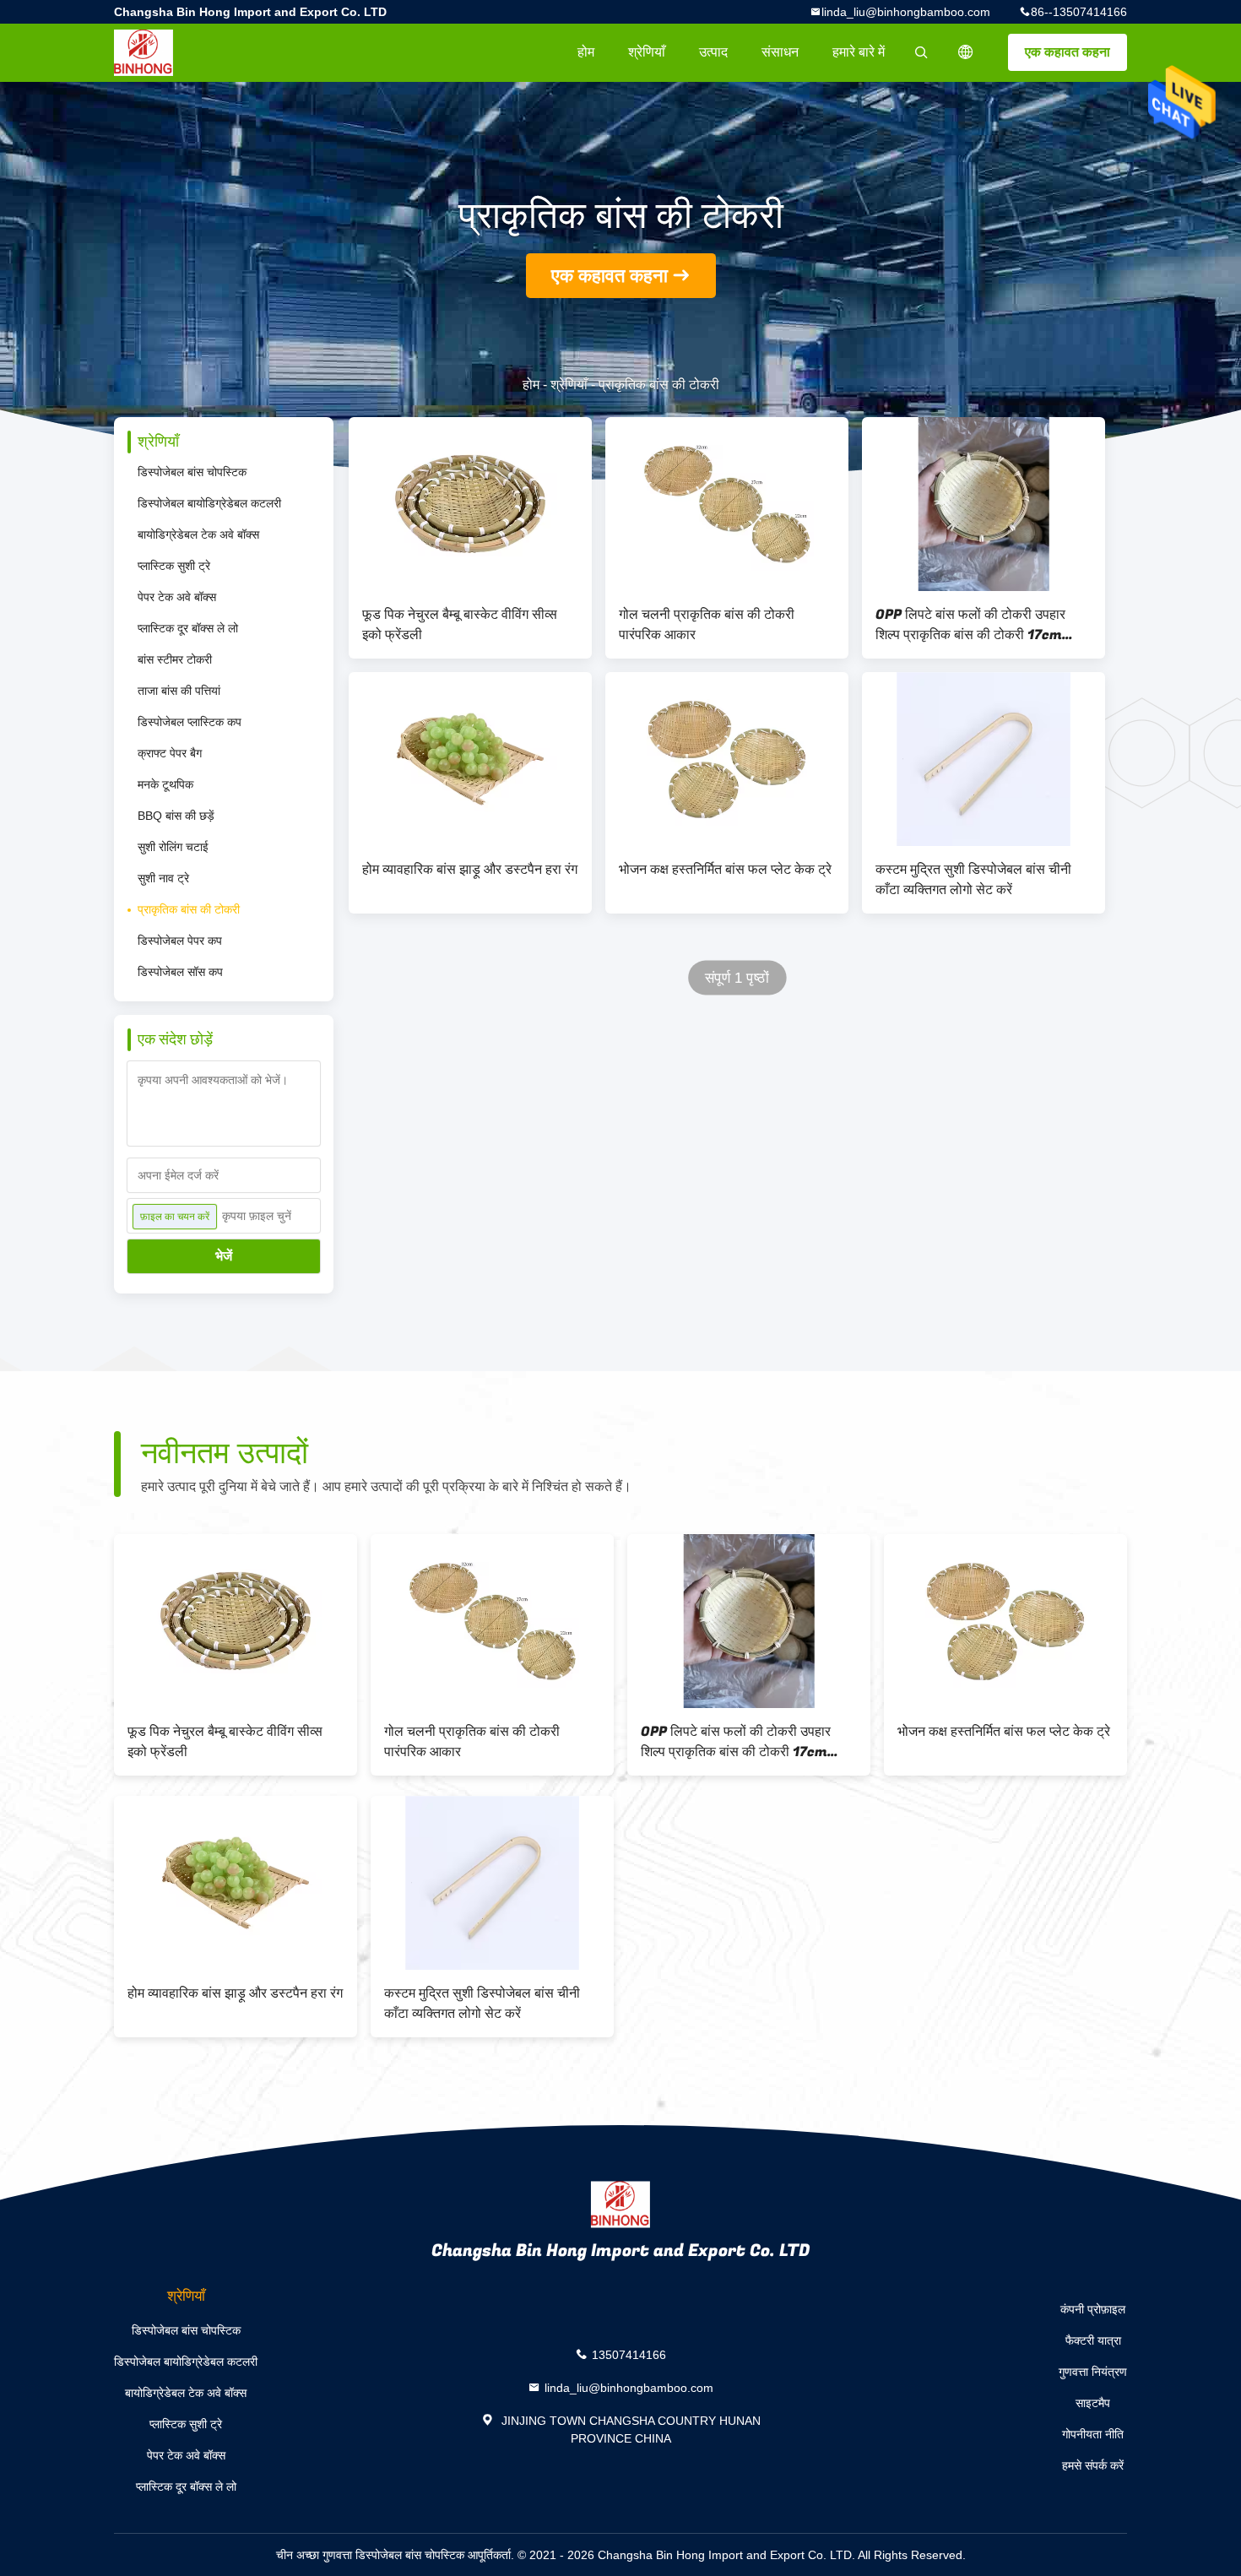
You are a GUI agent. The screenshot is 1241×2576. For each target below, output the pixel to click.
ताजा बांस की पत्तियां (179, 691)
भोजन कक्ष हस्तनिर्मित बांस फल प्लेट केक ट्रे (725, 870)
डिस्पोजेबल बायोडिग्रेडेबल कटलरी (209, 503)
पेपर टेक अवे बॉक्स (177, 597)
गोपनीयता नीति (1093, 2434)
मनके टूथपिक (165, 784)
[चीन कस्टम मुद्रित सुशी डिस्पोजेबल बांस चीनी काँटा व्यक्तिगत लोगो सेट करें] (984, 759)
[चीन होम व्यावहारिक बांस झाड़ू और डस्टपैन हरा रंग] (470, 759)
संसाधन (780, 52)
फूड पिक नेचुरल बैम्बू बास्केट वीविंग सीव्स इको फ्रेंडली (460, 625)
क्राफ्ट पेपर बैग (170, 753)
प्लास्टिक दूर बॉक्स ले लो (188, 628)
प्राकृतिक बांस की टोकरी (189, 909)
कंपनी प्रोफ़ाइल (1093, 2309)
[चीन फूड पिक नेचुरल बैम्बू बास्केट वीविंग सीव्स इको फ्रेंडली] (470, 504)
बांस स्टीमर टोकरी (175, 659)
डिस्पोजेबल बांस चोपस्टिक (192, 472)
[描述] (966, 52)
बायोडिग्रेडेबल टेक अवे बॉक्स (198, 534)
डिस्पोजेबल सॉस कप (180, 972)
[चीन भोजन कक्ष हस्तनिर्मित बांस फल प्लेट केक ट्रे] (727, 759)
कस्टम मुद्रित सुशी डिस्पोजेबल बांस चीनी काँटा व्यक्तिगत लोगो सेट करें (973, 880)
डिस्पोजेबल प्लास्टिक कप (190, 722)
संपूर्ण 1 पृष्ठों (737, 978)
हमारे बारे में (859, 52)
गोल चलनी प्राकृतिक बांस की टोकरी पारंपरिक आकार (707, 625)
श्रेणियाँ (647, 52)
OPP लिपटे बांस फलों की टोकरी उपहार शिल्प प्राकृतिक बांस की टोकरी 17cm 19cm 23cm (970, 625)
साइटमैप (1093, 2403)
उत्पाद (713, 52)
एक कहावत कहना (1068, 52)
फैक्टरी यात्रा (1093, 2340)
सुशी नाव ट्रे (163, 878)
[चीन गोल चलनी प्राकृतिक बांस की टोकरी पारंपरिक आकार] (727, 504)
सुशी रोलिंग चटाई (173, 847)
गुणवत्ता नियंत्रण (1093, 2372)
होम (586, 52)
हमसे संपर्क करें (1093, 2465)
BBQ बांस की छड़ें (176, 816)
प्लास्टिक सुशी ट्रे (174, 566)
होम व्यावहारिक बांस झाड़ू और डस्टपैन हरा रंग (470, 870)
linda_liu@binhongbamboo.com (906, 12)
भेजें (224, 1256)
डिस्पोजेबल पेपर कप (180, 941)
